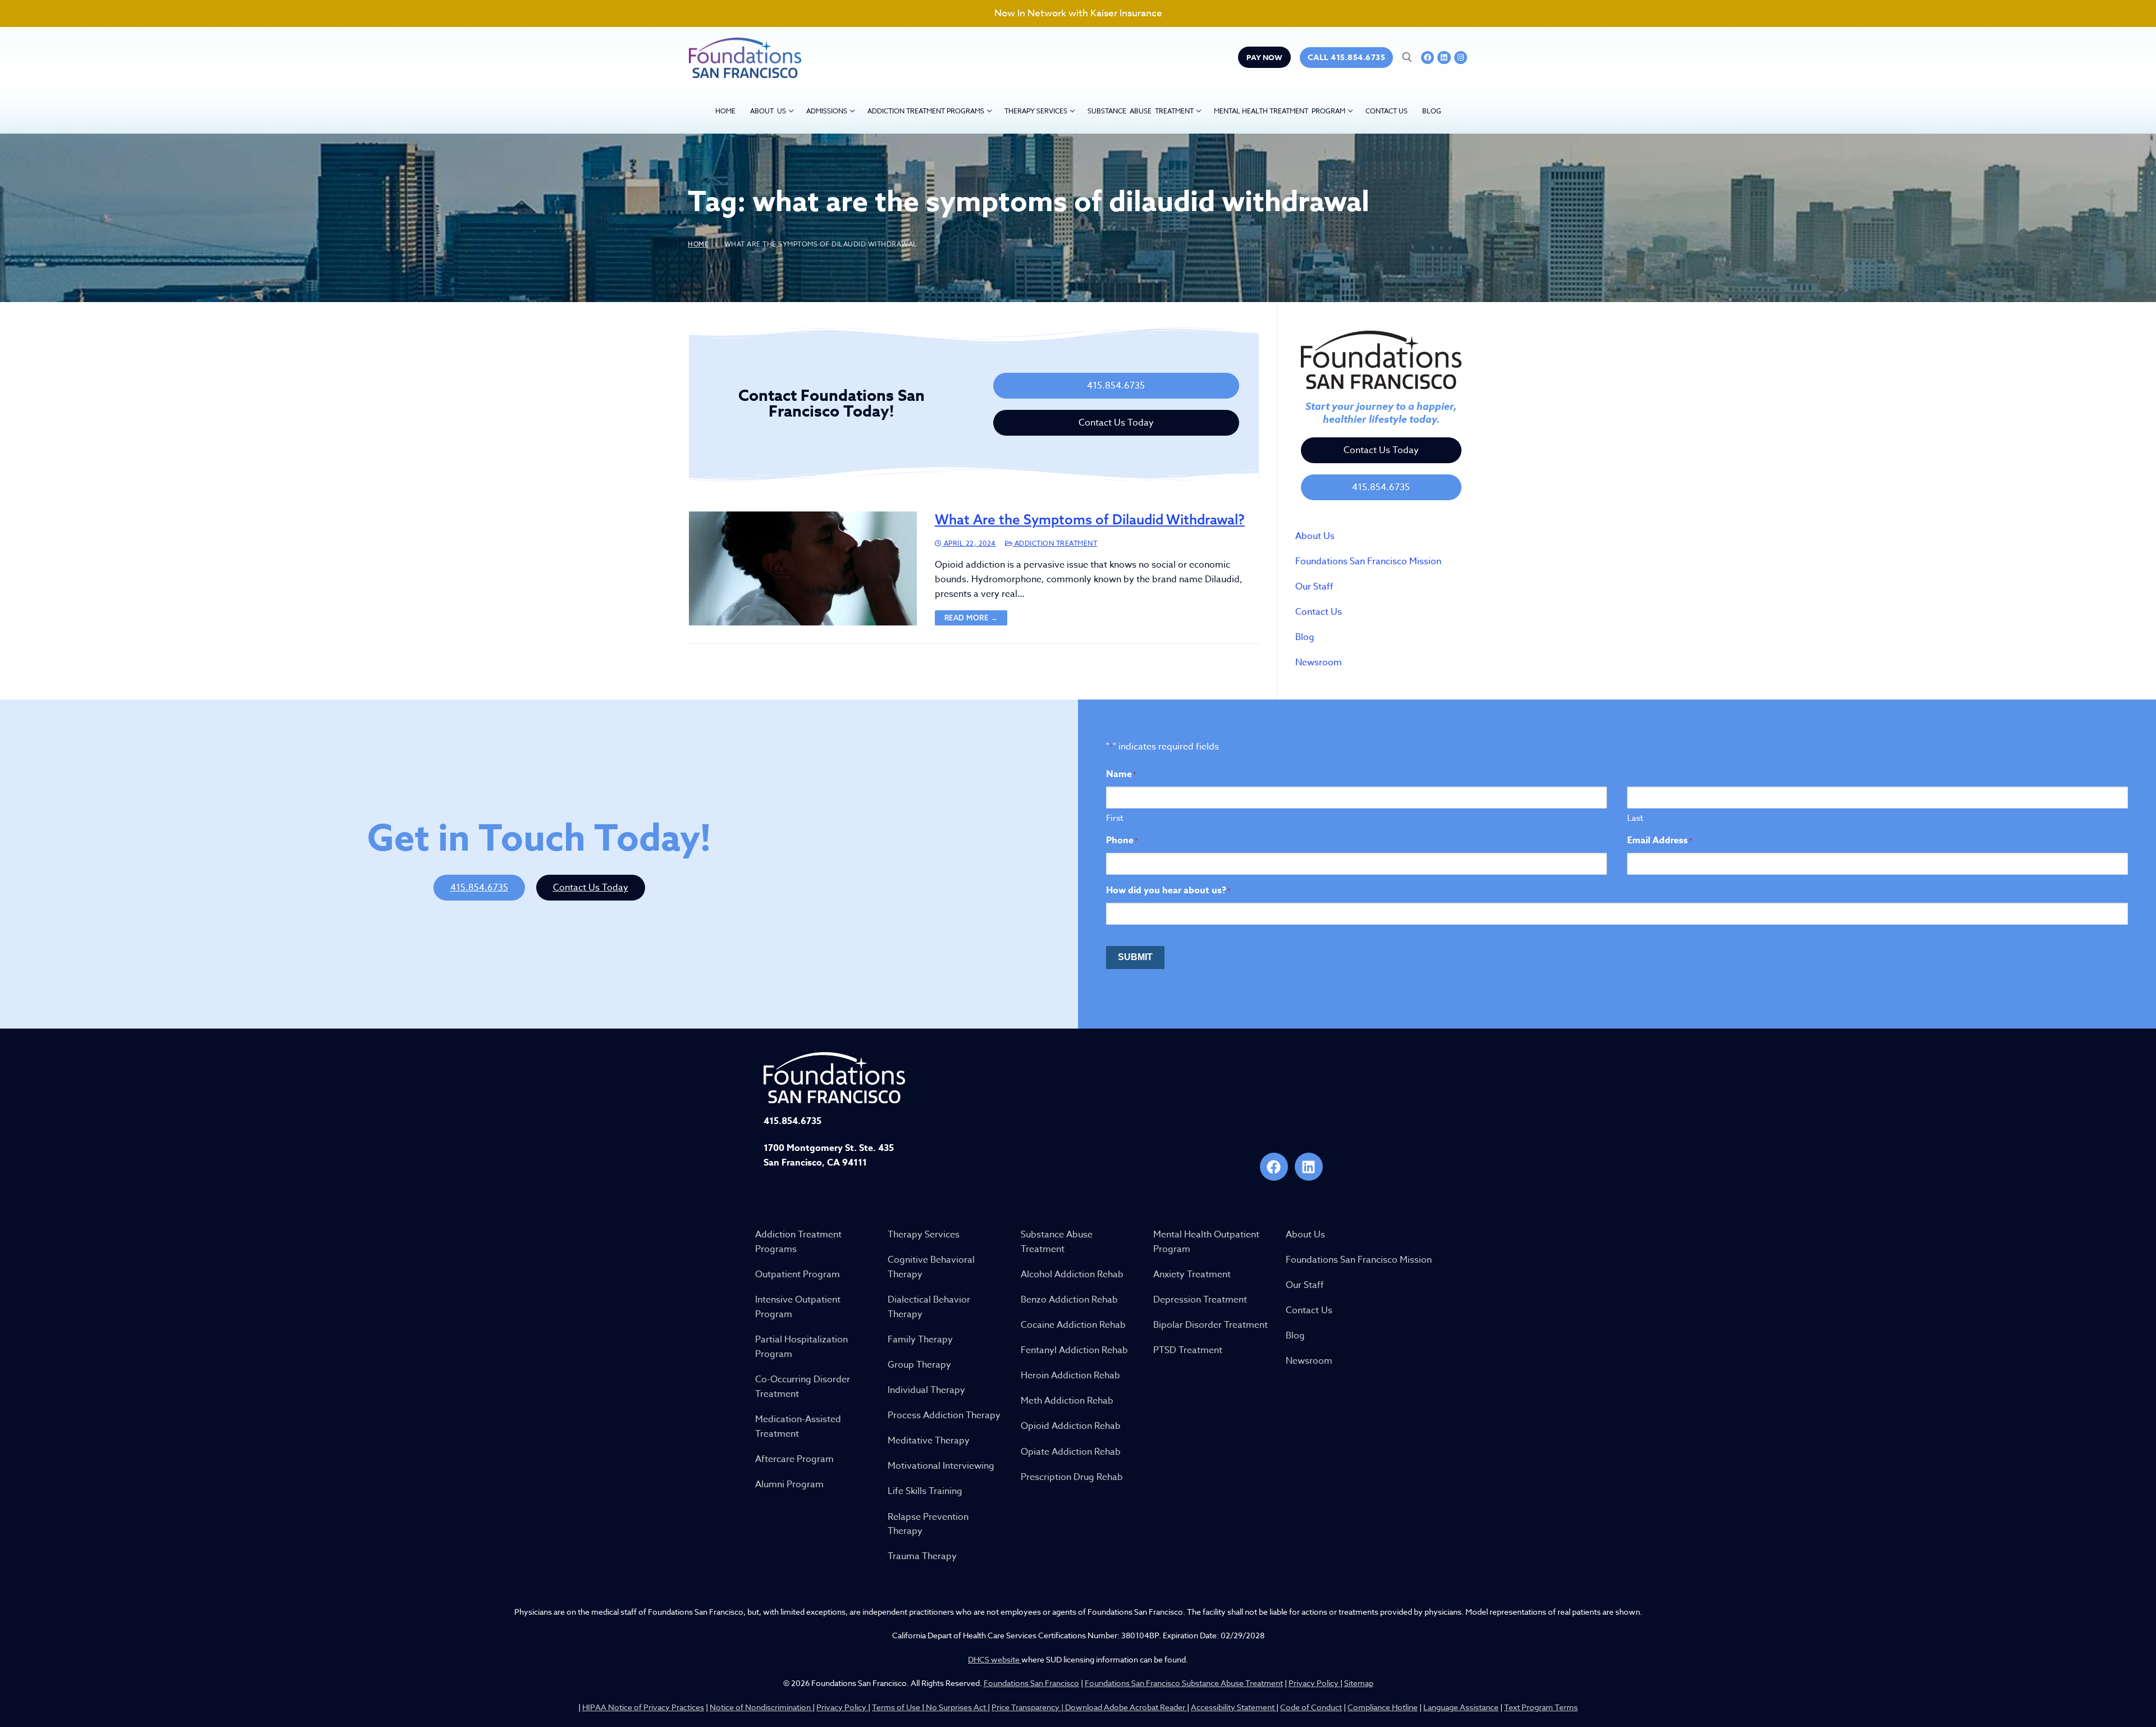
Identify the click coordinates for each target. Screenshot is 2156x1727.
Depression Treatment (1200, 1300)
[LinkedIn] (1444, 58)
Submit (1135, 957)
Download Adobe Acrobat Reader (1126, 1707)
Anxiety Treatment (1192, 1274)
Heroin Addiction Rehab (1070, 1376)
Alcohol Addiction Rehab (1072, 1274)
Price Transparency (1026, 1707)
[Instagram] (1461, 58)
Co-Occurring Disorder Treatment (803, 1387)
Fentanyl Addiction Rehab (1074, 1350)
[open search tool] (1407, 57)
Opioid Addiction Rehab (1071, 1426)
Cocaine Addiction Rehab (1073, 1325)
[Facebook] (1428, 58)
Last (1635, 818)
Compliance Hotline (1383, 1707)
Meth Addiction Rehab (1067, 1401)
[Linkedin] (1309, 1167)
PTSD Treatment (1188, 1350)
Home (698, 244)
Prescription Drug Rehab (1072, 1477)
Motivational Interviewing (941, 1466)
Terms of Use (897, 1707)
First (1115, 818)
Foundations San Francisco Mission (1368, 561)
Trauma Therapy (922, 1556)
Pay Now (1264, 57)
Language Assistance (1461, 1707)
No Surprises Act (956, 1707)
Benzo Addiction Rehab (1069, 1300)
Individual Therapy (926, 1390)
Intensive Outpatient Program (798, 1307)
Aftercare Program (794, 1459)
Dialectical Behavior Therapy (929, 1307)
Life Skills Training (925, 1491)
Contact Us (1319, 612)
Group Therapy (919, 1365)
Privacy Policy (1314, 1683)
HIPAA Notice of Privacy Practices (643, 1707)
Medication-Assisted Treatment (798, 1427)
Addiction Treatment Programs (798, 1242)
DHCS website (995, 1659)
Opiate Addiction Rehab (1071, 1452)
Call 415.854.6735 (1347, 58)
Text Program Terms (1541, 1707)
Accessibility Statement (1234, 1707)
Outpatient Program (798, 1274)
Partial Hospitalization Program (801, 1347)
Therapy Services (924, 1235)
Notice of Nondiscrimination (761, 1707)
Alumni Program (789, 1484)
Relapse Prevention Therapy (928, 1524)
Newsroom (1319, 663)
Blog (1305, 637)
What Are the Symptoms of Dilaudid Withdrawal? (1090, 520)
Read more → (971, 618)
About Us (1315, 536)
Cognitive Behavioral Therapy (931, 1267)
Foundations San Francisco (1031, 1683)
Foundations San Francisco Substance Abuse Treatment (1184, 1683)
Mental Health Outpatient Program (1206, 1242)
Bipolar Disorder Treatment (1211, 1325)
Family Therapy (920, 1340)
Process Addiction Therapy (944, 1415)
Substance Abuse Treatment (1057, 1242)
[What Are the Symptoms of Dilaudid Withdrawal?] (803, 568)
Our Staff (1314, 587)
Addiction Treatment (1055, 543)
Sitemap (1359, 1683)
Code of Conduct (1311, 1707)
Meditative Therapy (929, 1441)
